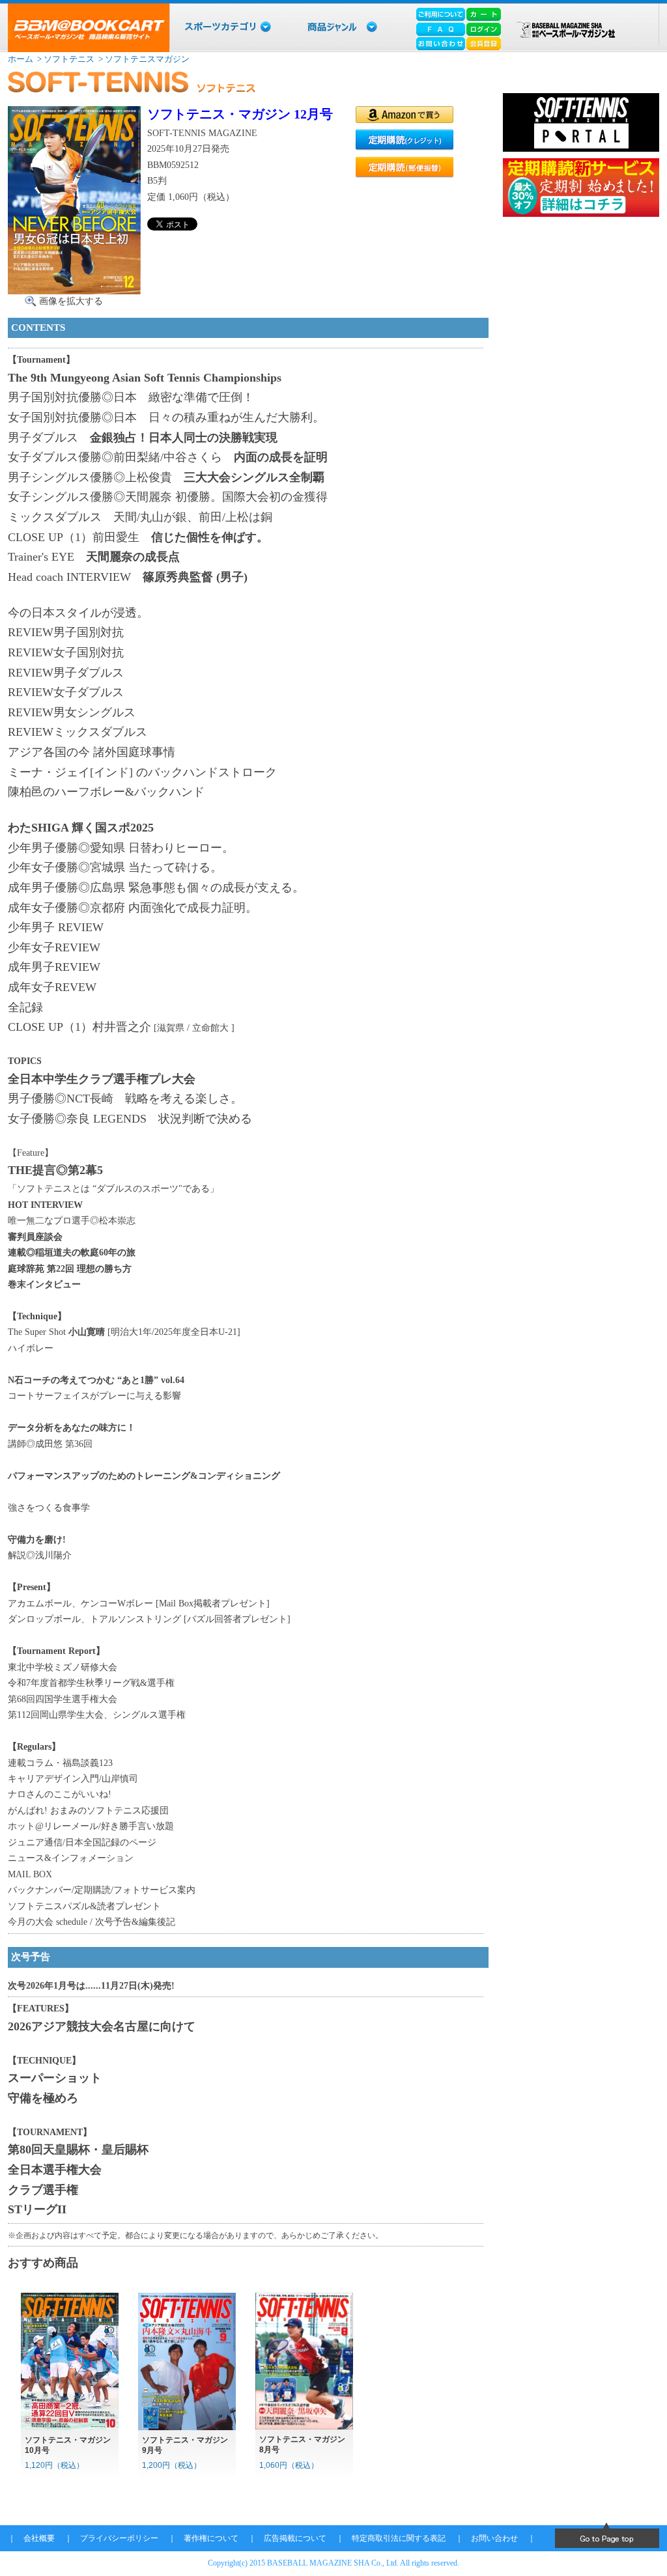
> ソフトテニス (65, 59)
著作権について (211, 2538)
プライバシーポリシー (119, 2538)
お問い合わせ (494, 2538)
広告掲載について (295, 2538)
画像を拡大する (71, 301)
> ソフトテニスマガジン (143, 59)
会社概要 (39, 2538)
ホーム (21, 59)
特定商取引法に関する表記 (399, 2538)
